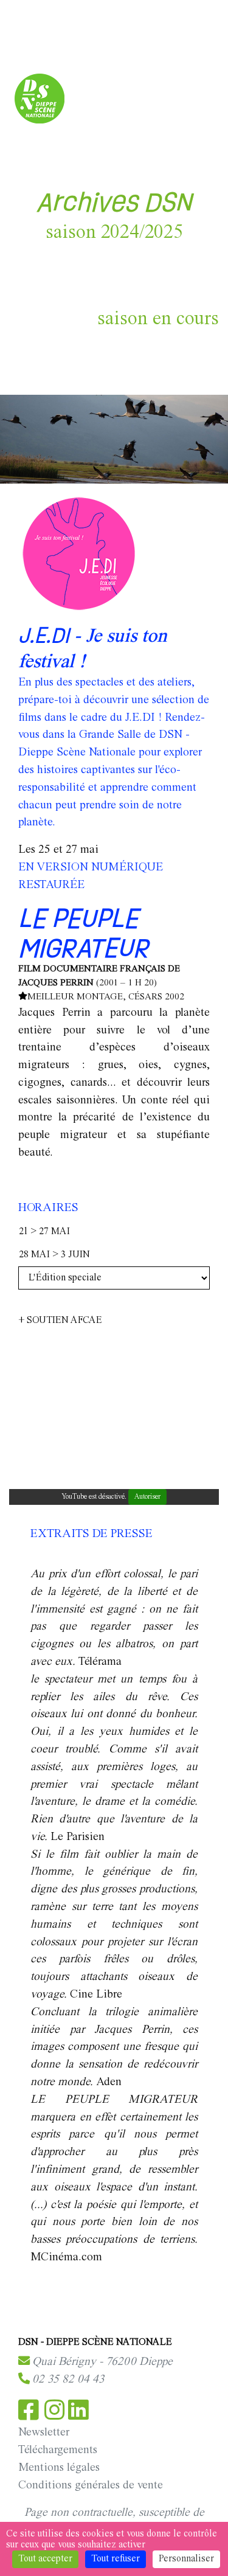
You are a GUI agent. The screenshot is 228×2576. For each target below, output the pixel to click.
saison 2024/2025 (114, 233)
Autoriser (147, 1497)
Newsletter (44, 2432)
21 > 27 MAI (44, 1232)
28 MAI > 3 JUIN (54, 1255)
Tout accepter (45, 2559)
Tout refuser (116, 2559)
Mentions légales (59, 2468)
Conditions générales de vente (91, 2485)
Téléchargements (58, 2450)
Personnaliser (186, 2559)
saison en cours (158, 319)
